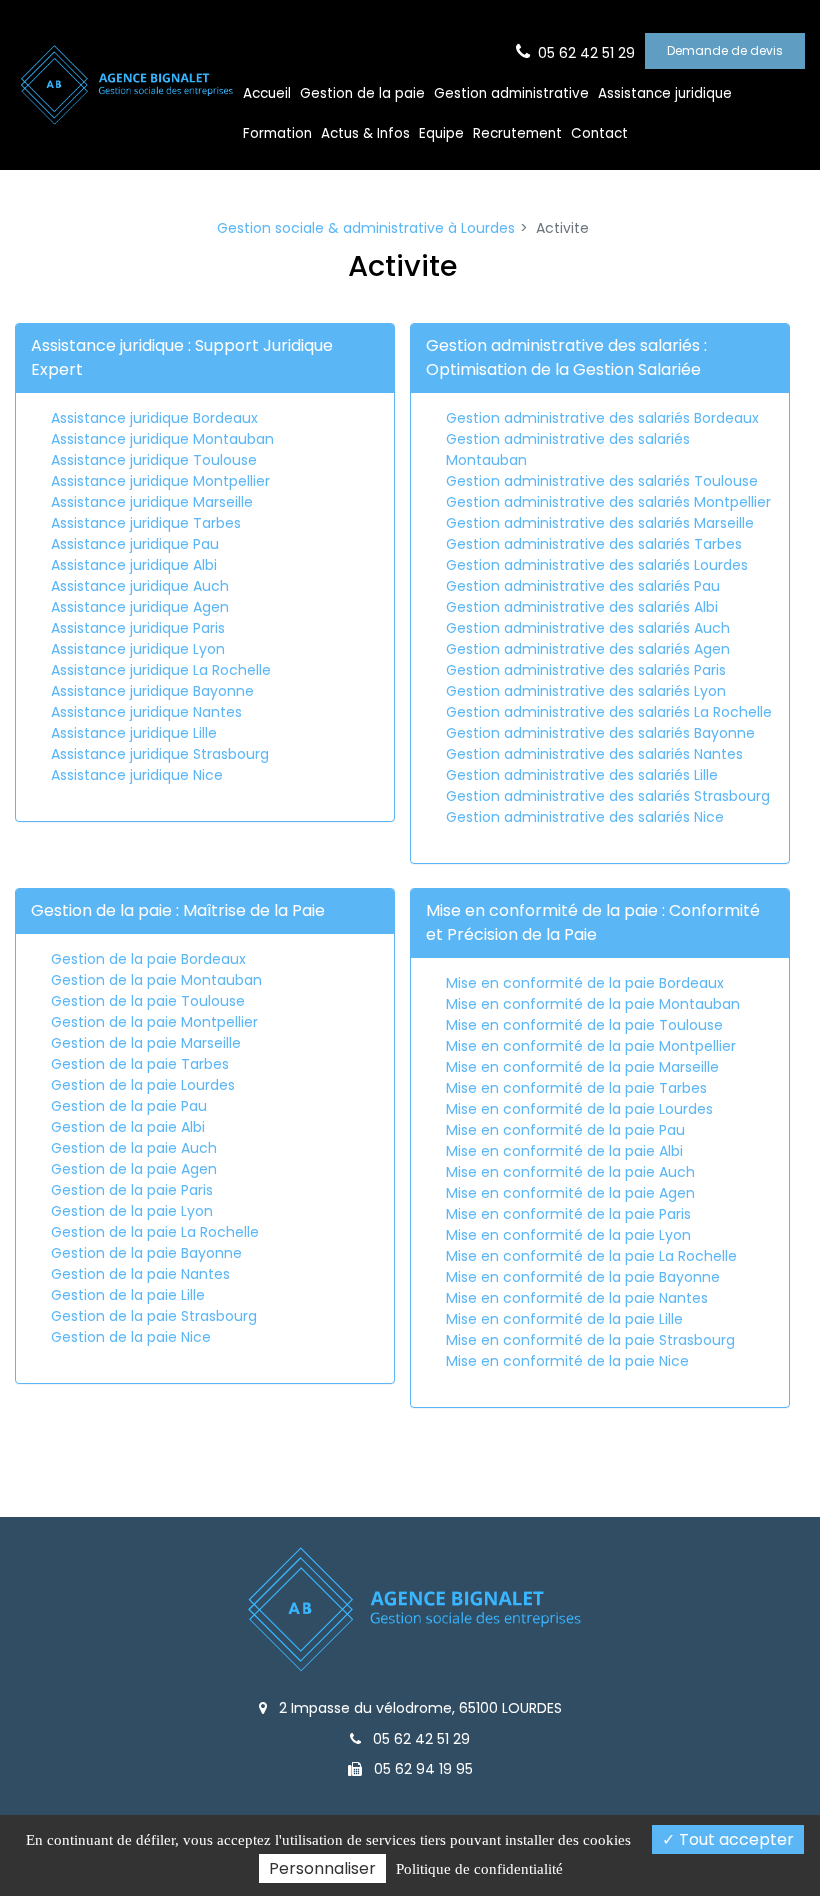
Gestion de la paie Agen (134, 1169)
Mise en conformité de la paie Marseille (582, 1067)
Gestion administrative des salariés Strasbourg (608, 796)
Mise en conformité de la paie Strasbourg (590, 1340)
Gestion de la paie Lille (128, 1295)
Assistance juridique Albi (134, 565)
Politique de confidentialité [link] (479, 1869)
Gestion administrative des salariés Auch (588, 628)
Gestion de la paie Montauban (156, 980)
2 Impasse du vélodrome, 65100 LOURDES (418, 1708)
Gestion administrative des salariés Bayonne (600, 733)
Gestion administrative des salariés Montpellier (608, 502)
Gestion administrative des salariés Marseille (600, 523)
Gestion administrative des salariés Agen (588, 649)
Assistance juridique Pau (135, 544)
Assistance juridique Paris (138, 628)
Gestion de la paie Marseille (146, 1043)
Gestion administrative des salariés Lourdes (597, 565)
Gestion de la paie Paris (132, 1190)
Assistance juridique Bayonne (152, 691)
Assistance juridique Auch (140, 586)
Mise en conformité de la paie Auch (570, 1172)
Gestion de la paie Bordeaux (148, 959)
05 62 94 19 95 (421, 1769)
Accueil (267, 93)
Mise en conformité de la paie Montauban (593, 1004)
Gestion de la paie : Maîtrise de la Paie (178, 910)
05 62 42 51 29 (419, 1739)
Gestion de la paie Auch (134, 1148)
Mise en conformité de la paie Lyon (568, 1235)
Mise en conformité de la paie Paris (568, 1214)
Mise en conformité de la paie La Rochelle (591, 1256)
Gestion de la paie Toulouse (148, 1001)
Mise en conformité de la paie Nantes (577, 1298)
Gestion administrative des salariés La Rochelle (609, 712)
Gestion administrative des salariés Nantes (594, 754)
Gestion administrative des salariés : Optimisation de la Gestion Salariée (566, 357)
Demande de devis (725, 50)
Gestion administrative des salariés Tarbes (594, 544)
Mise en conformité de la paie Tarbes (576, 1088)
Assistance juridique (665, 93)
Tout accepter (734, 1839)
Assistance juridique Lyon (138, 649)
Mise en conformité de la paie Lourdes (579, 1109)
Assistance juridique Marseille (152, 502)
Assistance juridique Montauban (162, 439)
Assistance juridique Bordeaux (154, 418)
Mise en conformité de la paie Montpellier (591, 1046)
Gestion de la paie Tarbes (140, 1064)
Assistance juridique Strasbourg (160, 754)
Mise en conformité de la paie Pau (565, 1130)
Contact (599, 133)
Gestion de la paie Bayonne (146, 1253)
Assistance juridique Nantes (146, 712)
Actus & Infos (365, 133)
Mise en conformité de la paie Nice (567, 1361)
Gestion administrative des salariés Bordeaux (602, 418)
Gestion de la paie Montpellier (154, 1022)
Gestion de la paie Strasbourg (154, 1316)
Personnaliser (322, 1868)
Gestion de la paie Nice (131, 1337)
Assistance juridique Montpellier (160, 481)
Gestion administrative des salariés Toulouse (602, 481)
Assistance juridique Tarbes (146, 523)
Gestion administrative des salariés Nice (585, 817)
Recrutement (517, 133)
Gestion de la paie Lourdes (143, 1085)
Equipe (441, 133)
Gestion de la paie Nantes (140, 1274)
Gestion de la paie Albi (128, 1127)
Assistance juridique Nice (137, 775)
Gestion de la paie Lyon (132, 1211)
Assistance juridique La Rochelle (161, 670)
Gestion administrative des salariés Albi (582, 607)
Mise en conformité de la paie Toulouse (584, 1025)
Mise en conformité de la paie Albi (564, 1151)
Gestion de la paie (362, 93)
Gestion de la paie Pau (129, 1106)
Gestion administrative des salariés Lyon (586, 691)
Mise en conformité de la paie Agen (570, 1193)
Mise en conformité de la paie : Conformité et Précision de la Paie (593, 922)
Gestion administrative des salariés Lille (582, 775)
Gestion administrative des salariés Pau (583, 586)
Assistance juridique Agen (140, 607)
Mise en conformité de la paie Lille (564, 1319)
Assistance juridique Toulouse (154, 460)
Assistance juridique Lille (134, 733)
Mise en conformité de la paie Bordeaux (585, 983)
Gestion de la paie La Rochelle (155, 1232)
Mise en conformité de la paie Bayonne (583, 1277)
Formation (277, 133)
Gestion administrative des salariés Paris (586, 670)
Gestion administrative (511, 93)
